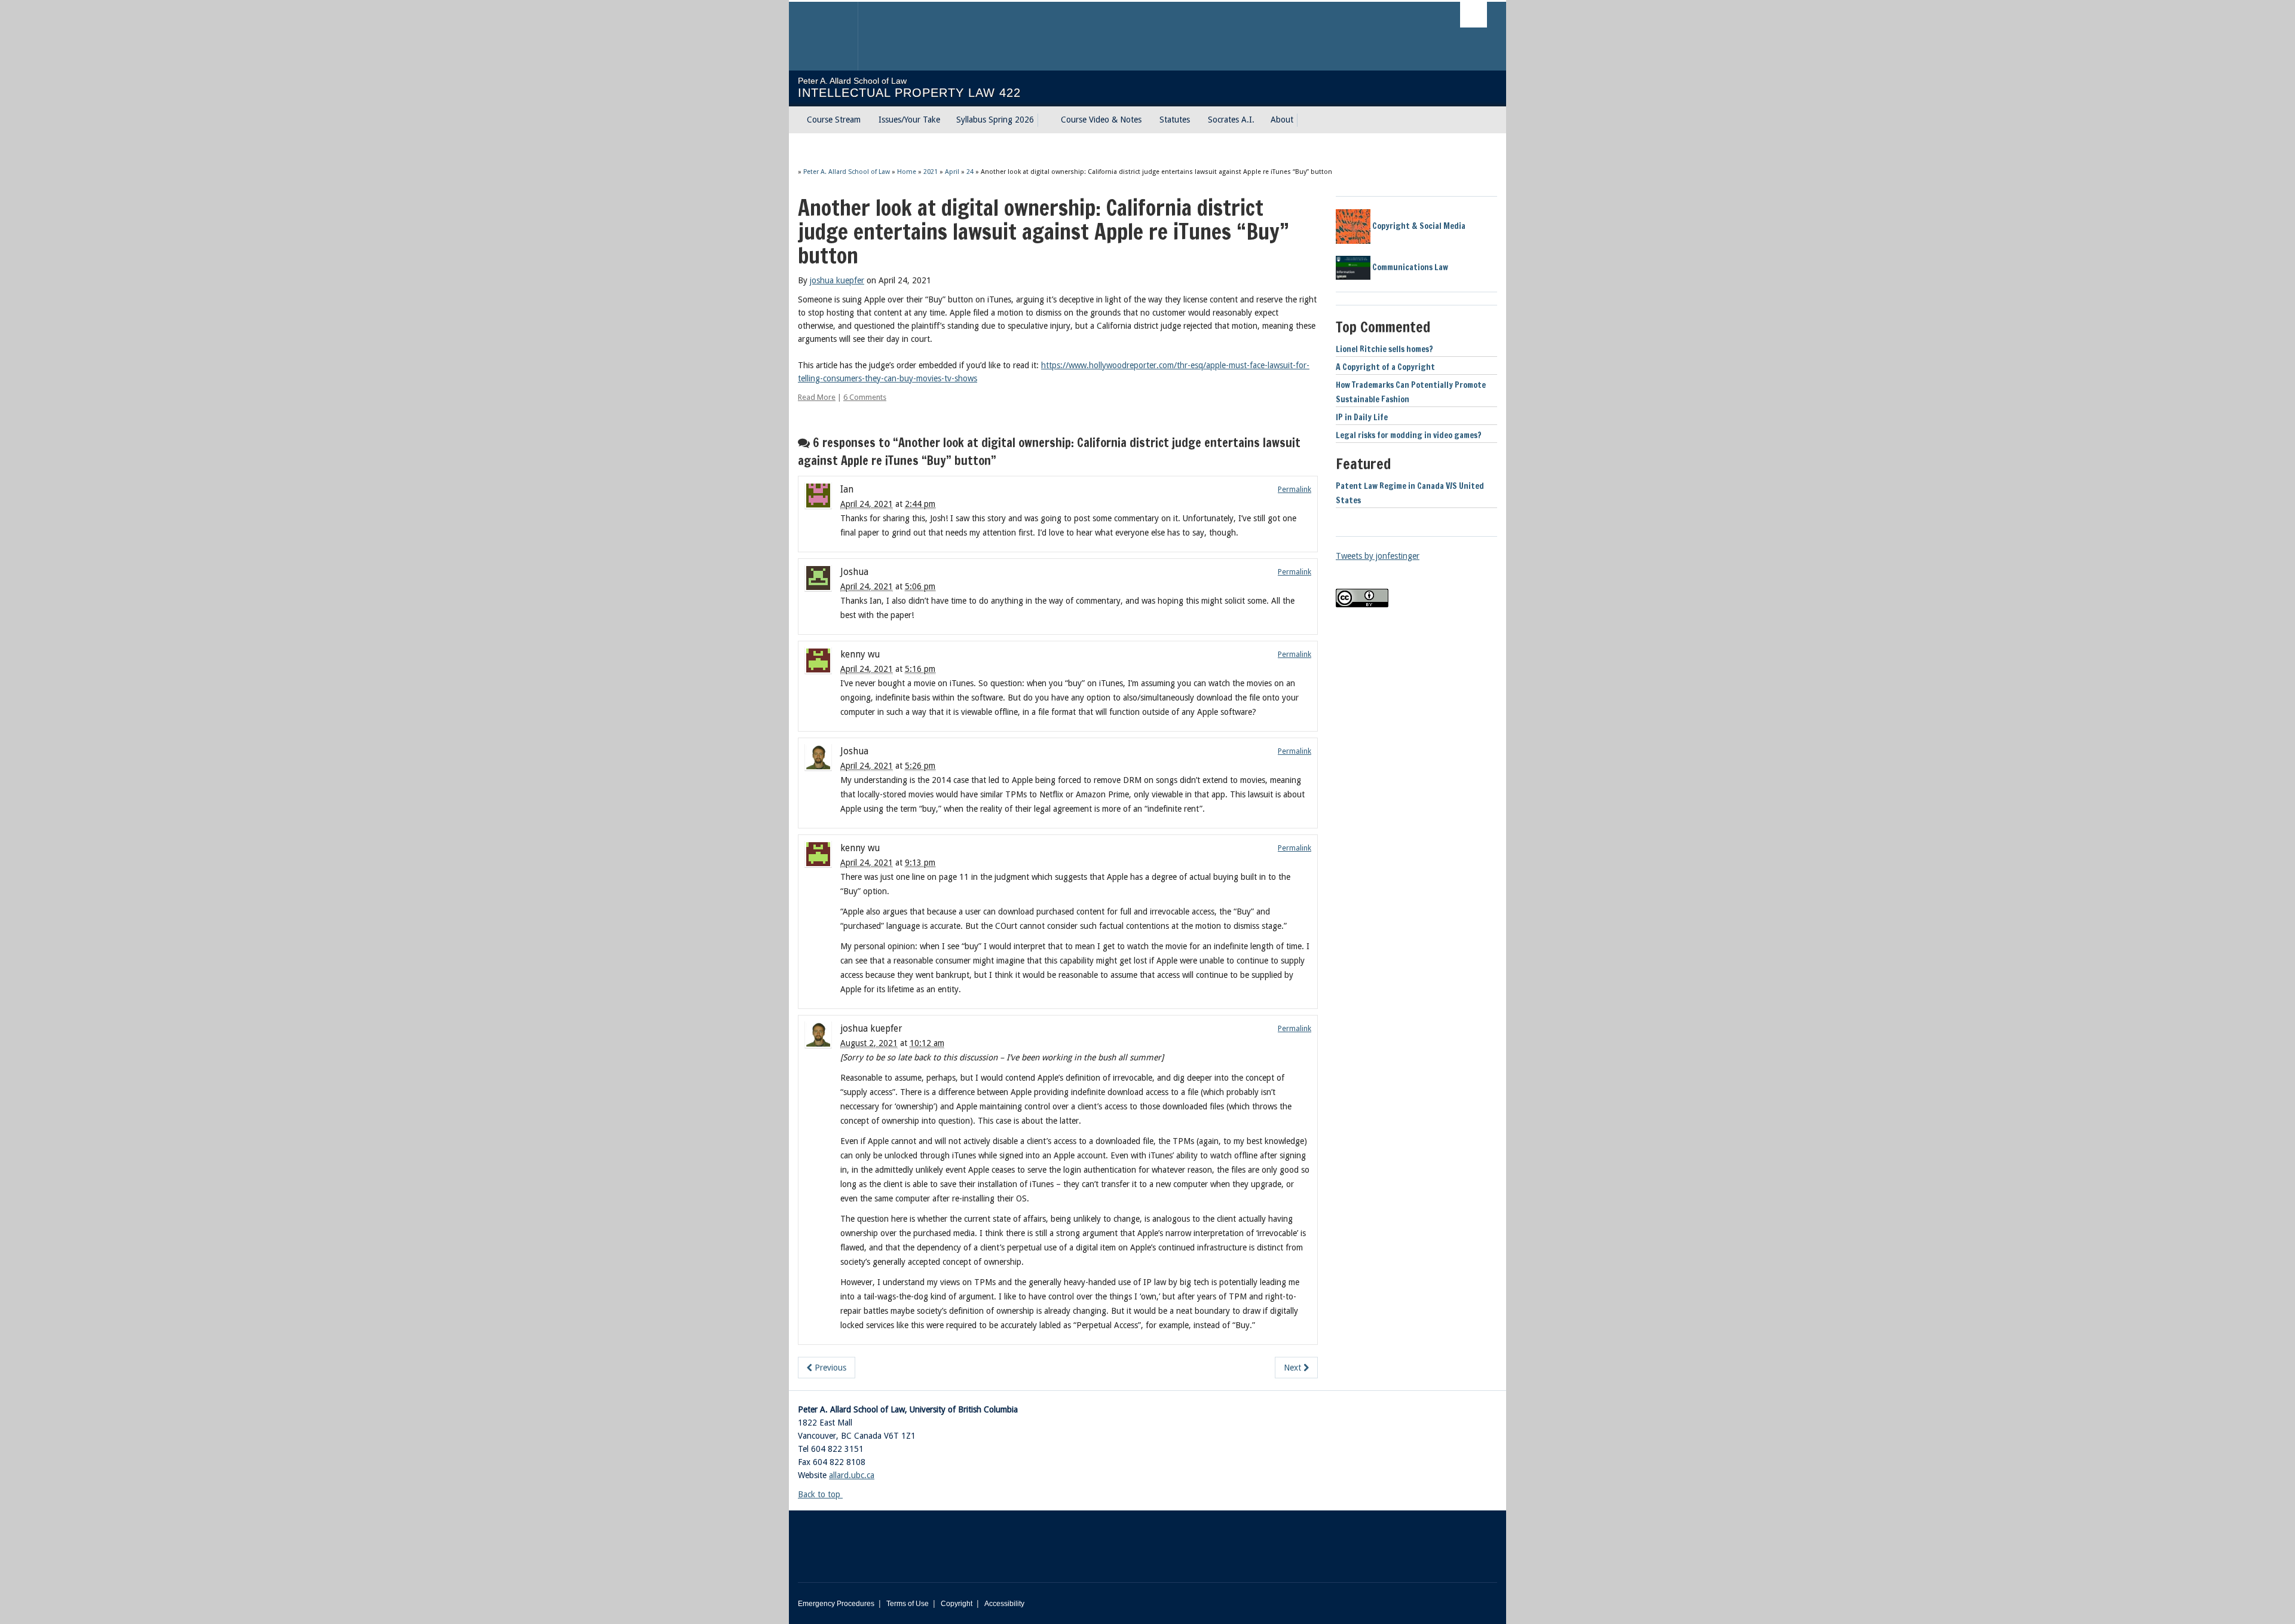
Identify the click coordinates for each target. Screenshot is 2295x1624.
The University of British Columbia (823, 36)
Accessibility (1004, 1604)
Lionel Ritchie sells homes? (1384, 349)
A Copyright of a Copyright (1385, 367)
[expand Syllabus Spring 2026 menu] (1045, 120)
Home (907, 172)
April (952, 172)
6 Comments (865, 397)
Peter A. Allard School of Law (847, 172)
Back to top (820, 1494)
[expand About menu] (1304, 120)
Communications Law (1409, 267)
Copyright (957, 1604)
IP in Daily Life (1362, 417)
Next (1294, 1368)
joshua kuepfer (837, 280)
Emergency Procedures (836, 1604)
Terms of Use (908, 1604)
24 (970, 172)
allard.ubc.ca (852, 1475)
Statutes (1175, 120)
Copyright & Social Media (1418, 226)
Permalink (1295, 489)
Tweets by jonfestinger (1378, 556)
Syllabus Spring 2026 (995, 120)
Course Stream (834, 120)
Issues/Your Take (909, 120)
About (1282, 120)
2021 (931, 172)
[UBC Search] (1474, 15)
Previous (829, 1368)
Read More (817, 397)
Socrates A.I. (1231, 120)
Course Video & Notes (1101, 120)
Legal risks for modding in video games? (1409, 435)
